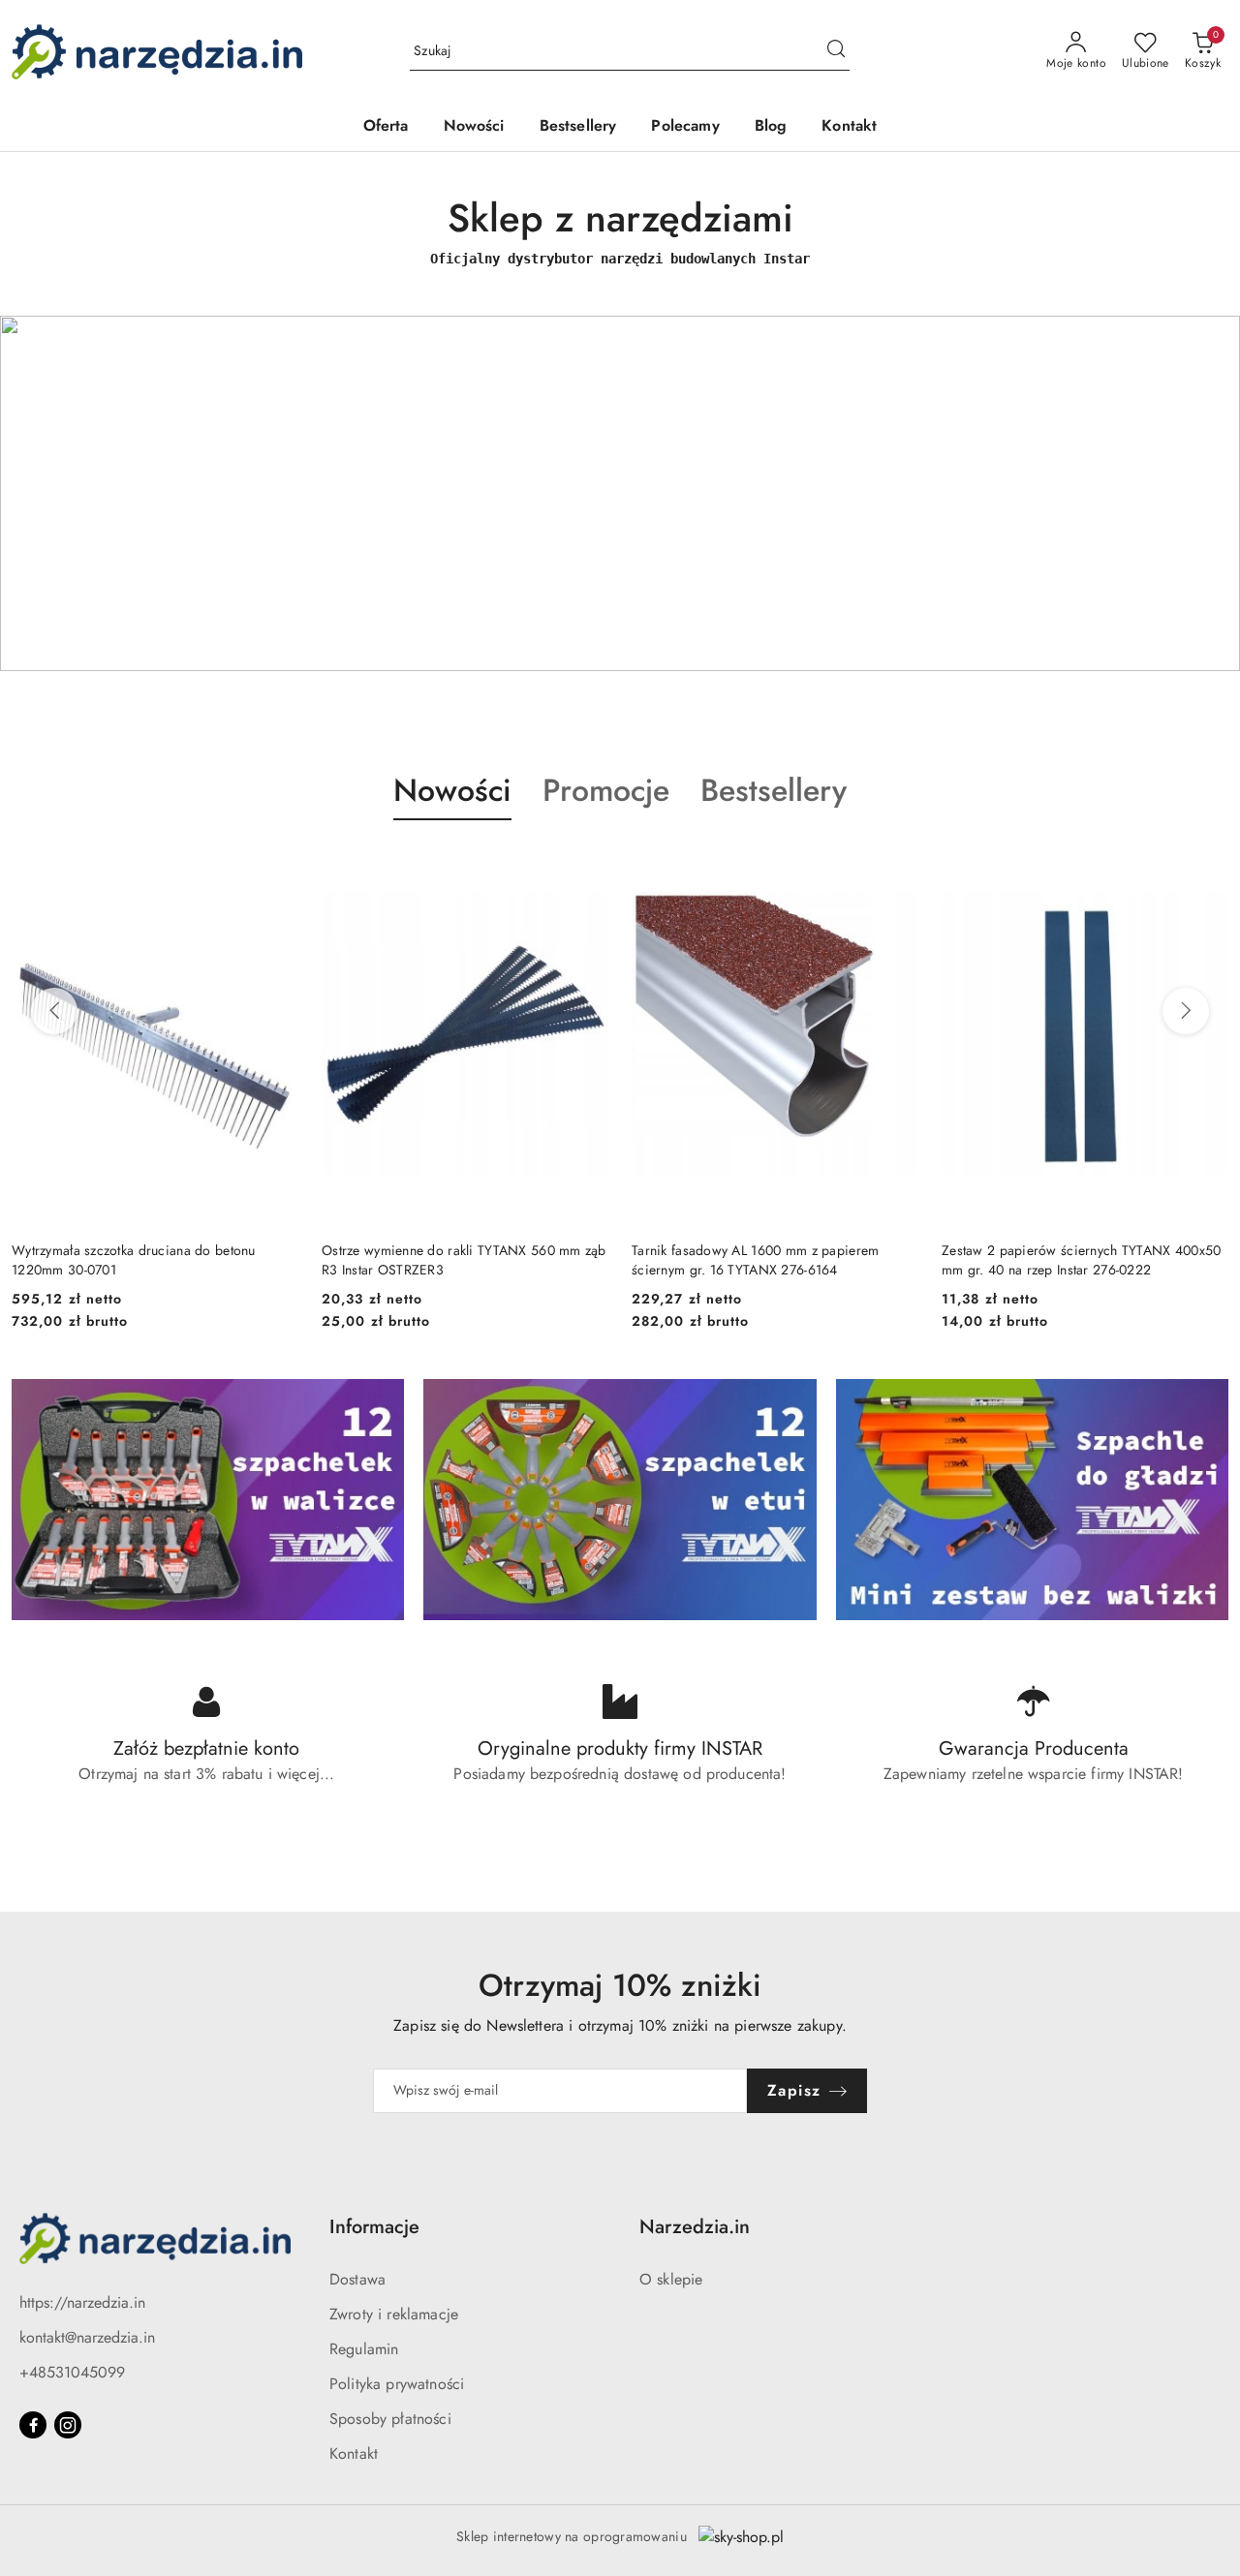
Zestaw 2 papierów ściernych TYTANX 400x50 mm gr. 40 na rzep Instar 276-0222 (771, 1260)
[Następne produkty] (1186, 1011)
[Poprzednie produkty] (54, 1011)
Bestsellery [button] (774, 790)
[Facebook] (33, 2425)
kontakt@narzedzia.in (87, 2337)
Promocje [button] (606, 790)
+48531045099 (72, 2372)
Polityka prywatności (397, 2384)
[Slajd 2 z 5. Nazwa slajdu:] (620, 493)
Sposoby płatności (390, 2419)
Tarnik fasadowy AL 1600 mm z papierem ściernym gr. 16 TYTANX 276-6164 (445, 1260)
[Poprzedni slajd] (43, 493)
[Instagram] (68, 2425)
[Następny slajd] (1197, 493)
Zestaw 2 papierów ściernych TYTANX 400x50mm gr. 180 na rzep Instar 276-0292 (1072, 1260)
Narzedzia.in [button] (695, 2227)
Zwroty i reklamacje (394, 2314)
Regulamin (364, 2349)
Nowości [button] (452, 790)
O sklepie (671, 2279)
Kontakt (354, 2453)
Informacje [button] (374, 2227)
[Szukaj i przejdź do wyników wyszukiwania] (836, 51)
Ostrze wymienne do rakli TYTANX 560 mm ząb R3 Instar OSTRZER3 (154, 1260)
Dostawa (357, 2279)
